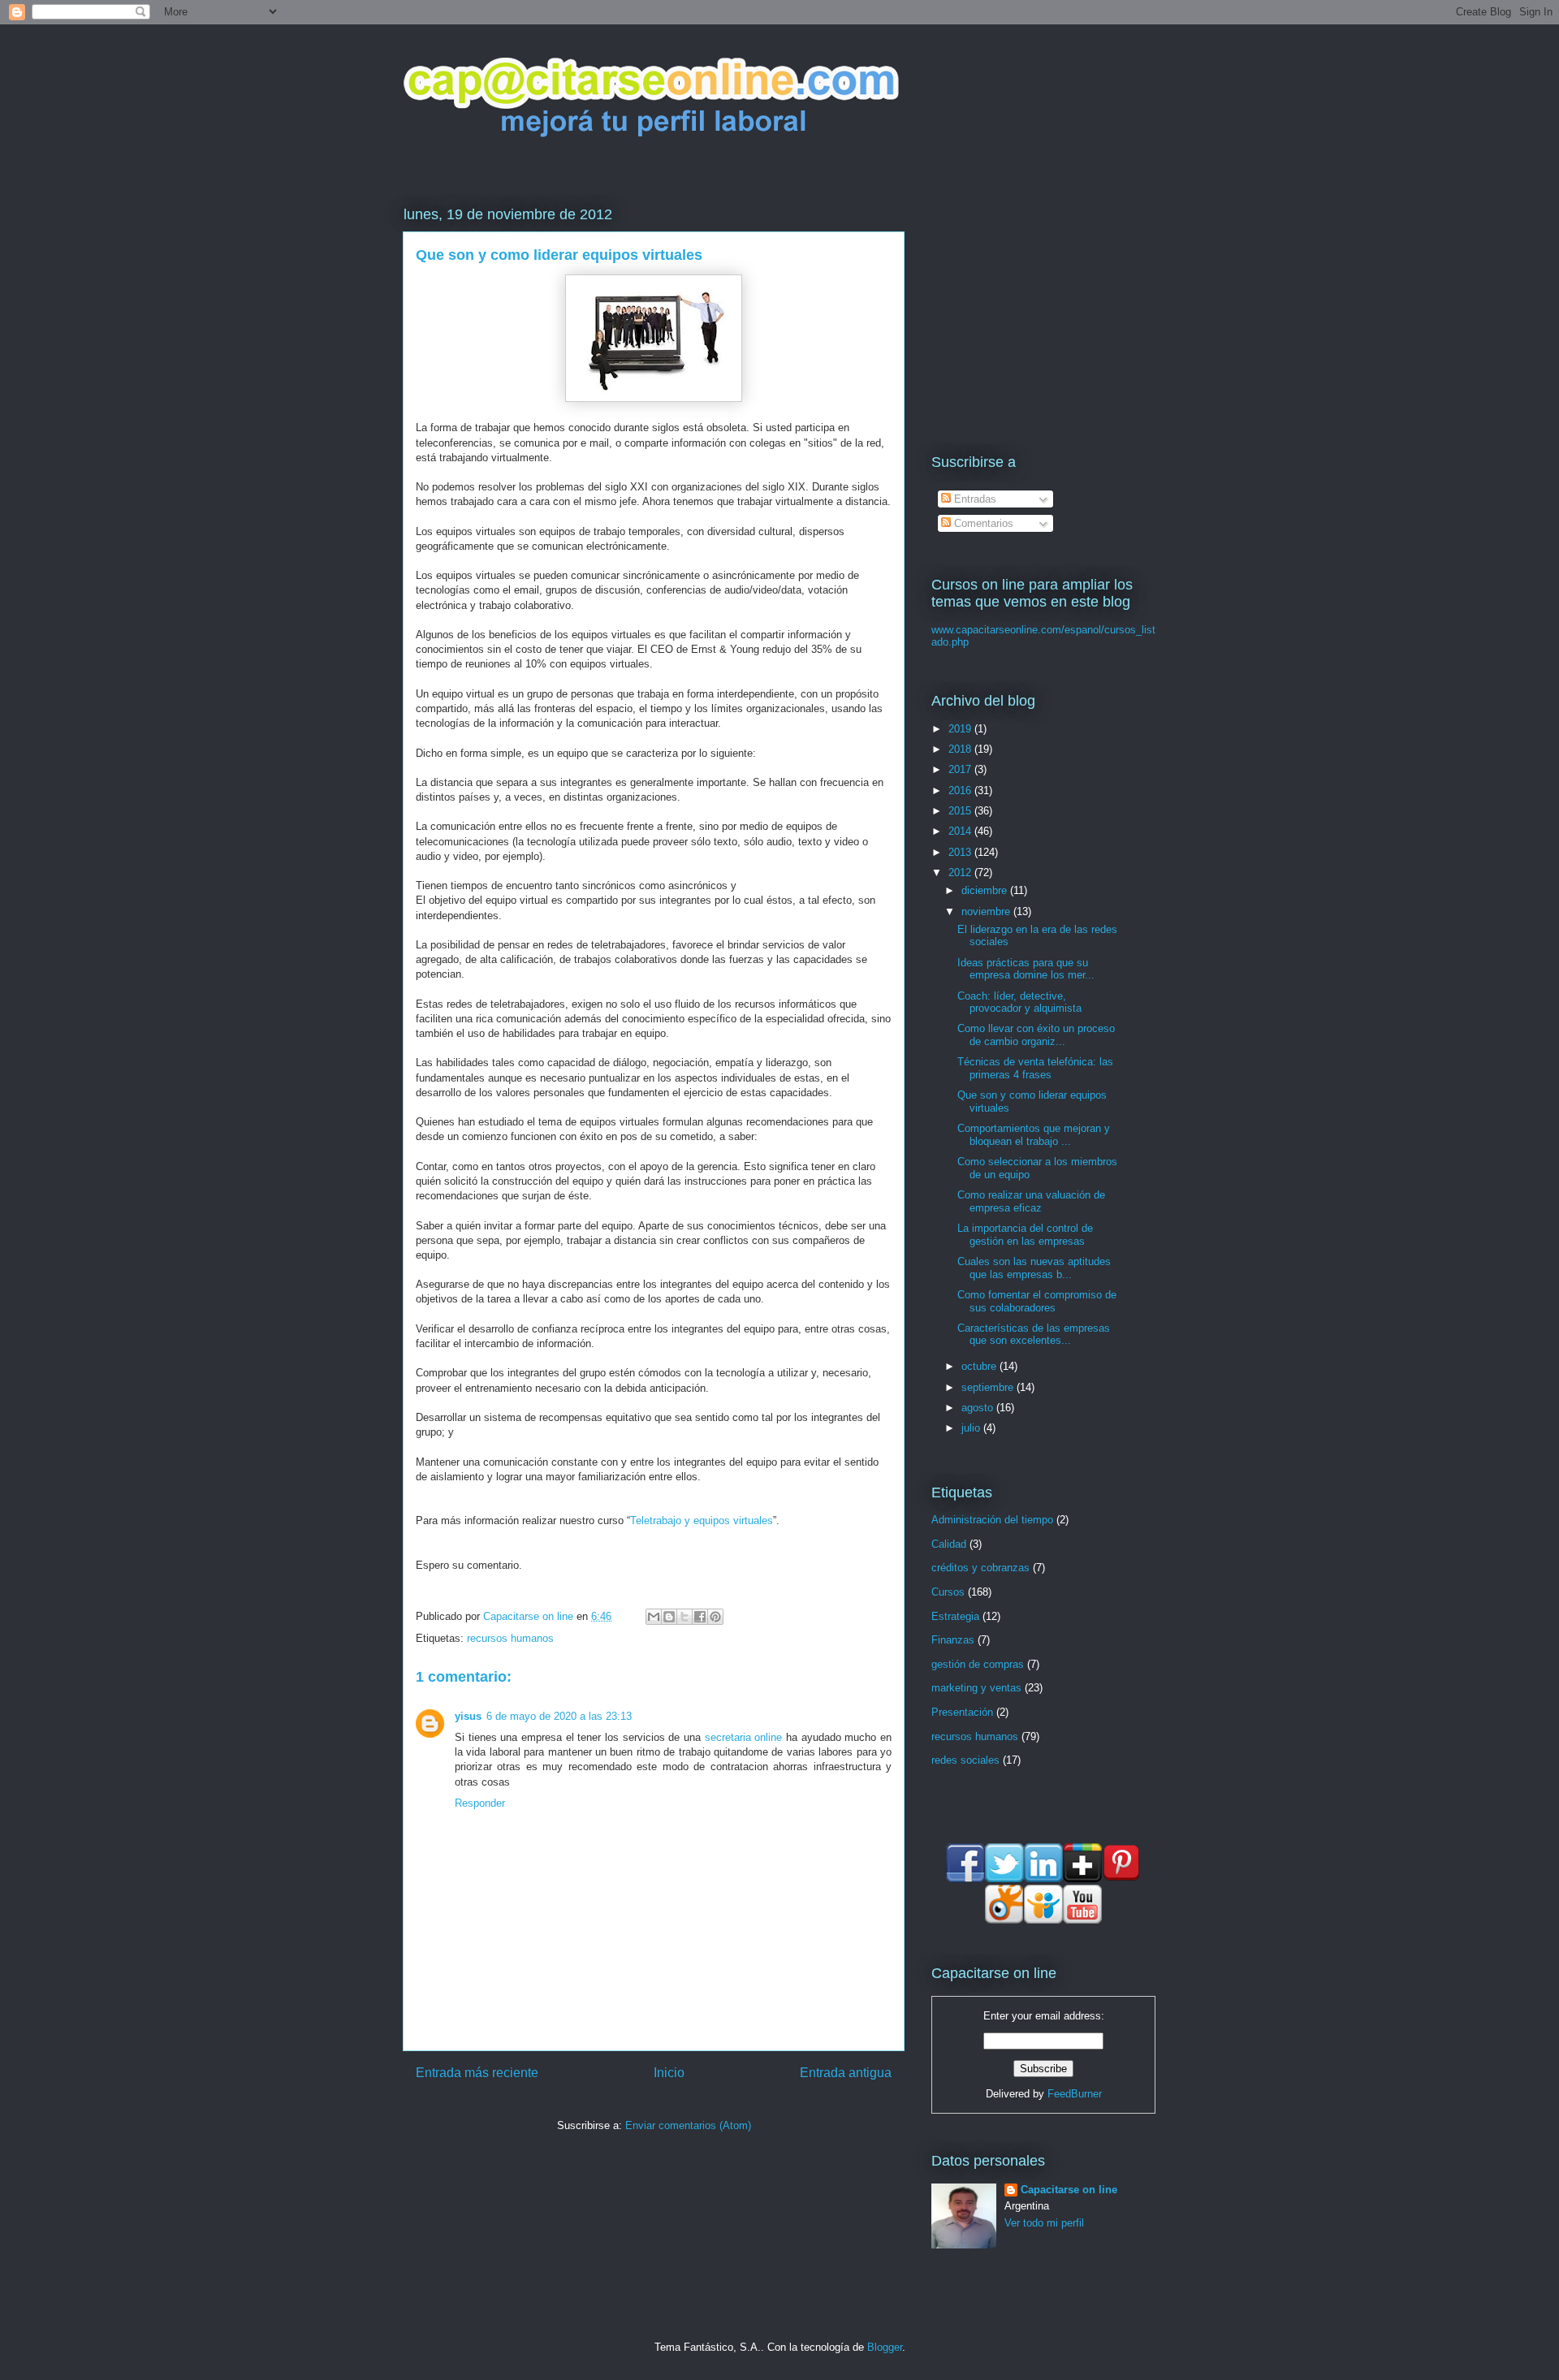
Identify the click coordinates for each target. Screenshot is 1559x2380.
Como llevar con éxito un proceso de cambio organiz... (1036, 1035)
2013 (961, 852)
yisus (468, 1716)
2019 (961, 729)
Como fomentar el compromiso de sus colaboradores (1037, 1301)
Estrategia (955, 1616)
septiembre (989, 1387)
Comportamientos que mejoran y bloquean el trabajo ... (1034, 1135)
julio (972, 1428)
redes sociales (965, 1760)
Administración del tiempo (992, 1520)
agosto (979, 1408)
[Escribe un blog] (669, 1617)
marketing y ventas (976, 1688)
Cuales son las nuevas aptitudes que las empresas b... (1034, 1268)
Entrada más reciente (477, 2073)
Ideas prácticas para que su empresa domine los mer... (1026, 969)
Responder (480, 1803)
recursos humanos (510, 1638)
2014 (961, 831)
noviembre (987, 911)
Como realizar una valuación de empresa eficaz (1031, 1201)
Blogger (885, 2347)
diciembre (986, 890)
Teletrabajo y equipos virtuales (702, 1520)
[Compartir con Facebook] (700, 1617)
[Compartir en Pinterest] (715, 1617)
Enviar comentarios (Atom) (688, 2125)
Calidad (949, 1544)
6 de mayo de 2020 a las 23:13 (559, 1716)
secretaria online (744, 1737)
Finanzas (953, 1640)
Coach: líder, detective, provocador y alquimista (1019, 1002)
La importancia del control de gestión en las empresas (1025, 1235)
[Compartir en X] (684, 1617)
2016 (961, 790)
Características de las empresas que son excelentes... (1034, 1335)
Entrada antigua (846, 2073)
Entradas (974, 499)
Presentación (962, 1712)
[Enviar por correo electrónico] (654, 1617)
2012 (961, 873)
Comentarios (982, 523)
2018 (961, 749)
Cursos (948, 1592)
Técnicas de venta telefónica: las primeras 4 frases (1035, 1068)
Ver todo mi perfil (1044, 2223)
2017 (961, 769)
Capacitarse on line (530, 1616)
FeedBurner (1075, 2094)
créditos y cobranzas (980, 1568)
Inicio (669, 2073)
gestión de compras (978, 1664)
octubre (980, 1366)
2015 (961, 811)
